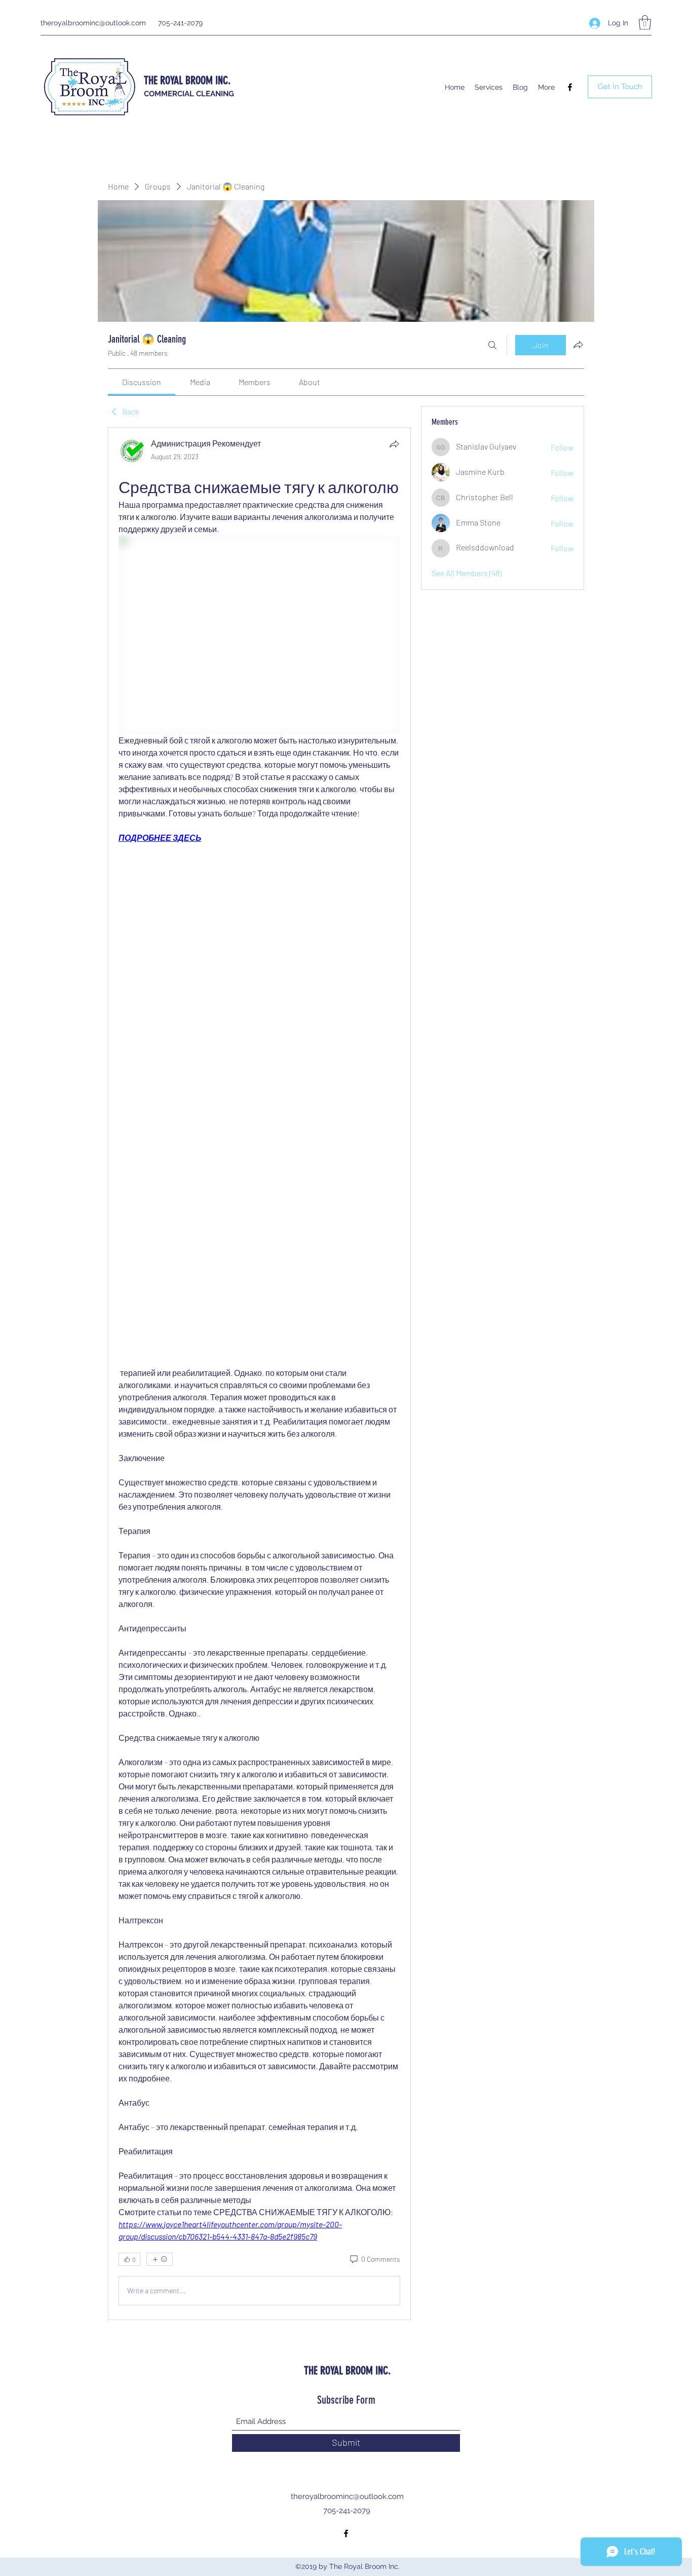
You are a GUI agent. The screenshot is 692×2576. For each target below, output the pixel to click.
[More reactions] (160, 2259)
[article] (259, 1374)
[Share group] (578, 345)
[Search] (492, 345)
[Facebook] (570, 87)
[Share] (394, 444)
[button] (645, 23)
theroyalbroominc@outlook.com (93, 23)
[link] (142, 382)
